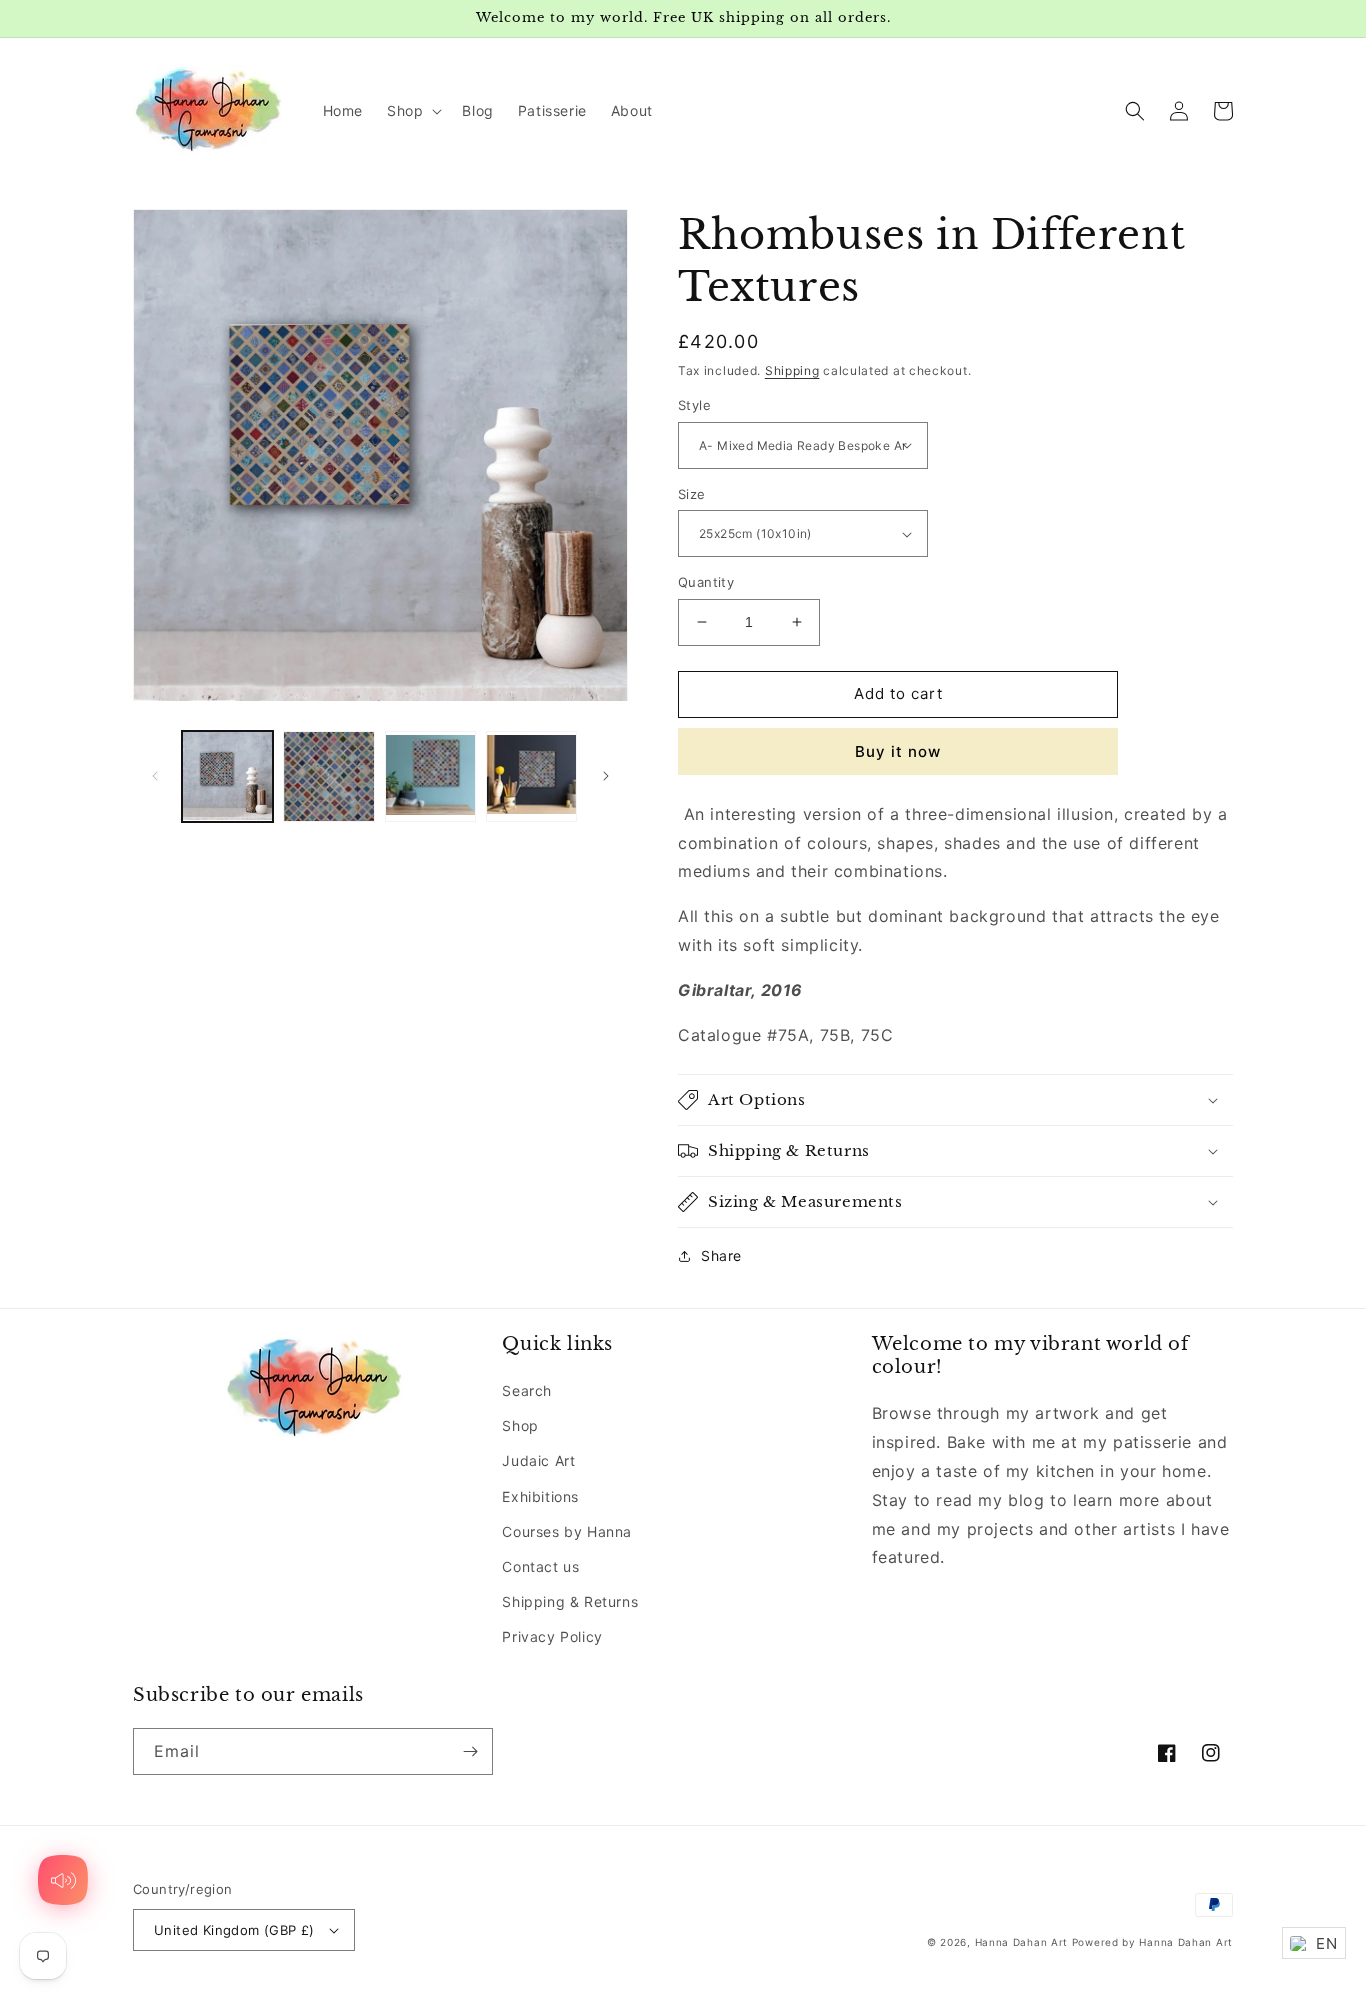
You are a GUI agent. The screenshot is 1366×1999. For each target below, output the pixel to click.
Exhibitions (540, 1496)
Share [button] (721, 1255)
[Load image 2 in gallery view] (328, 776)
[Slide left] (155, 776)
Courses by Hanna (567, 1531)
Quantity (706, 582)
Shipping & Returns (570, 1601)
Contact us (540, 1566)
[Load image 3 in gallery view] (430, 776)
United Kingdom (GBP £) (234, 1930)
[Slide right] (606, 776)
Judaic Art (538, 1460)
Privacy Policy (552, 1636)
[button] (412, 111)
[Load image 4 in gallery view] (531, 776)
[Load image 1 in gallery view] (227, 776)
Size (692, 494)
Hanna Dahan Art (1023, 1942)
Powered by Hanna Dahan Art (1152, 1942)
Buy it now (898, 751)
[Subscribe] (470, 1751)
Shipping (792, 370)
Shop (520, 1425)
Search (527, 1390)
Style (694, 405)
